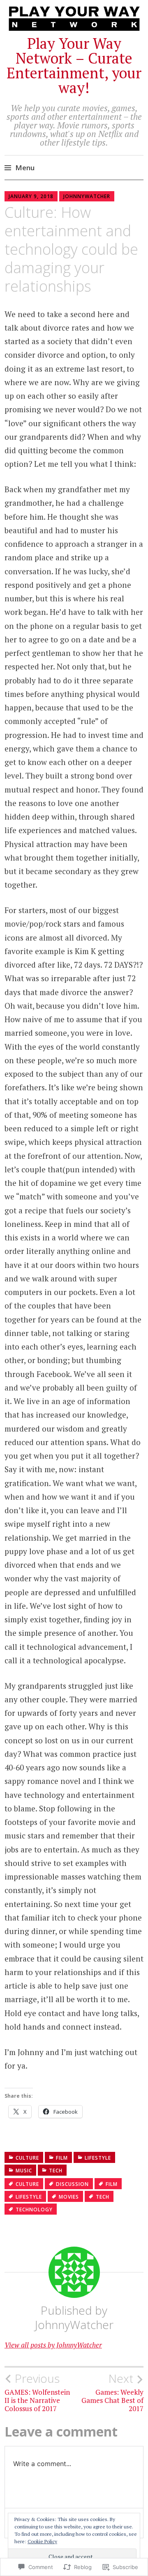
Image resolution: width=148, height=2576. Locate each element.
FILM (62, 2158)
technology (34, 2209)
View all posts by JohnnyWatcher (53, 2345)
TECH (56, 2171)
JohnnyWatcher (87, 196)
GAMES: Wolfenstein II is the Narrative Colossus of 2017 (37, 2392)
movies (69, 2197)
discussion (72, 2184)
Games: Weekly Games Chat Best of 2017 (112, 2392)
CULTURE (27, 2158)
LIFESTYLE (98, 2158)
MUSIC (24, 2171)
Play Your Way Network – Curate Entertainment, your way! (74, 65)
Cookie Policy (42, 2541)
